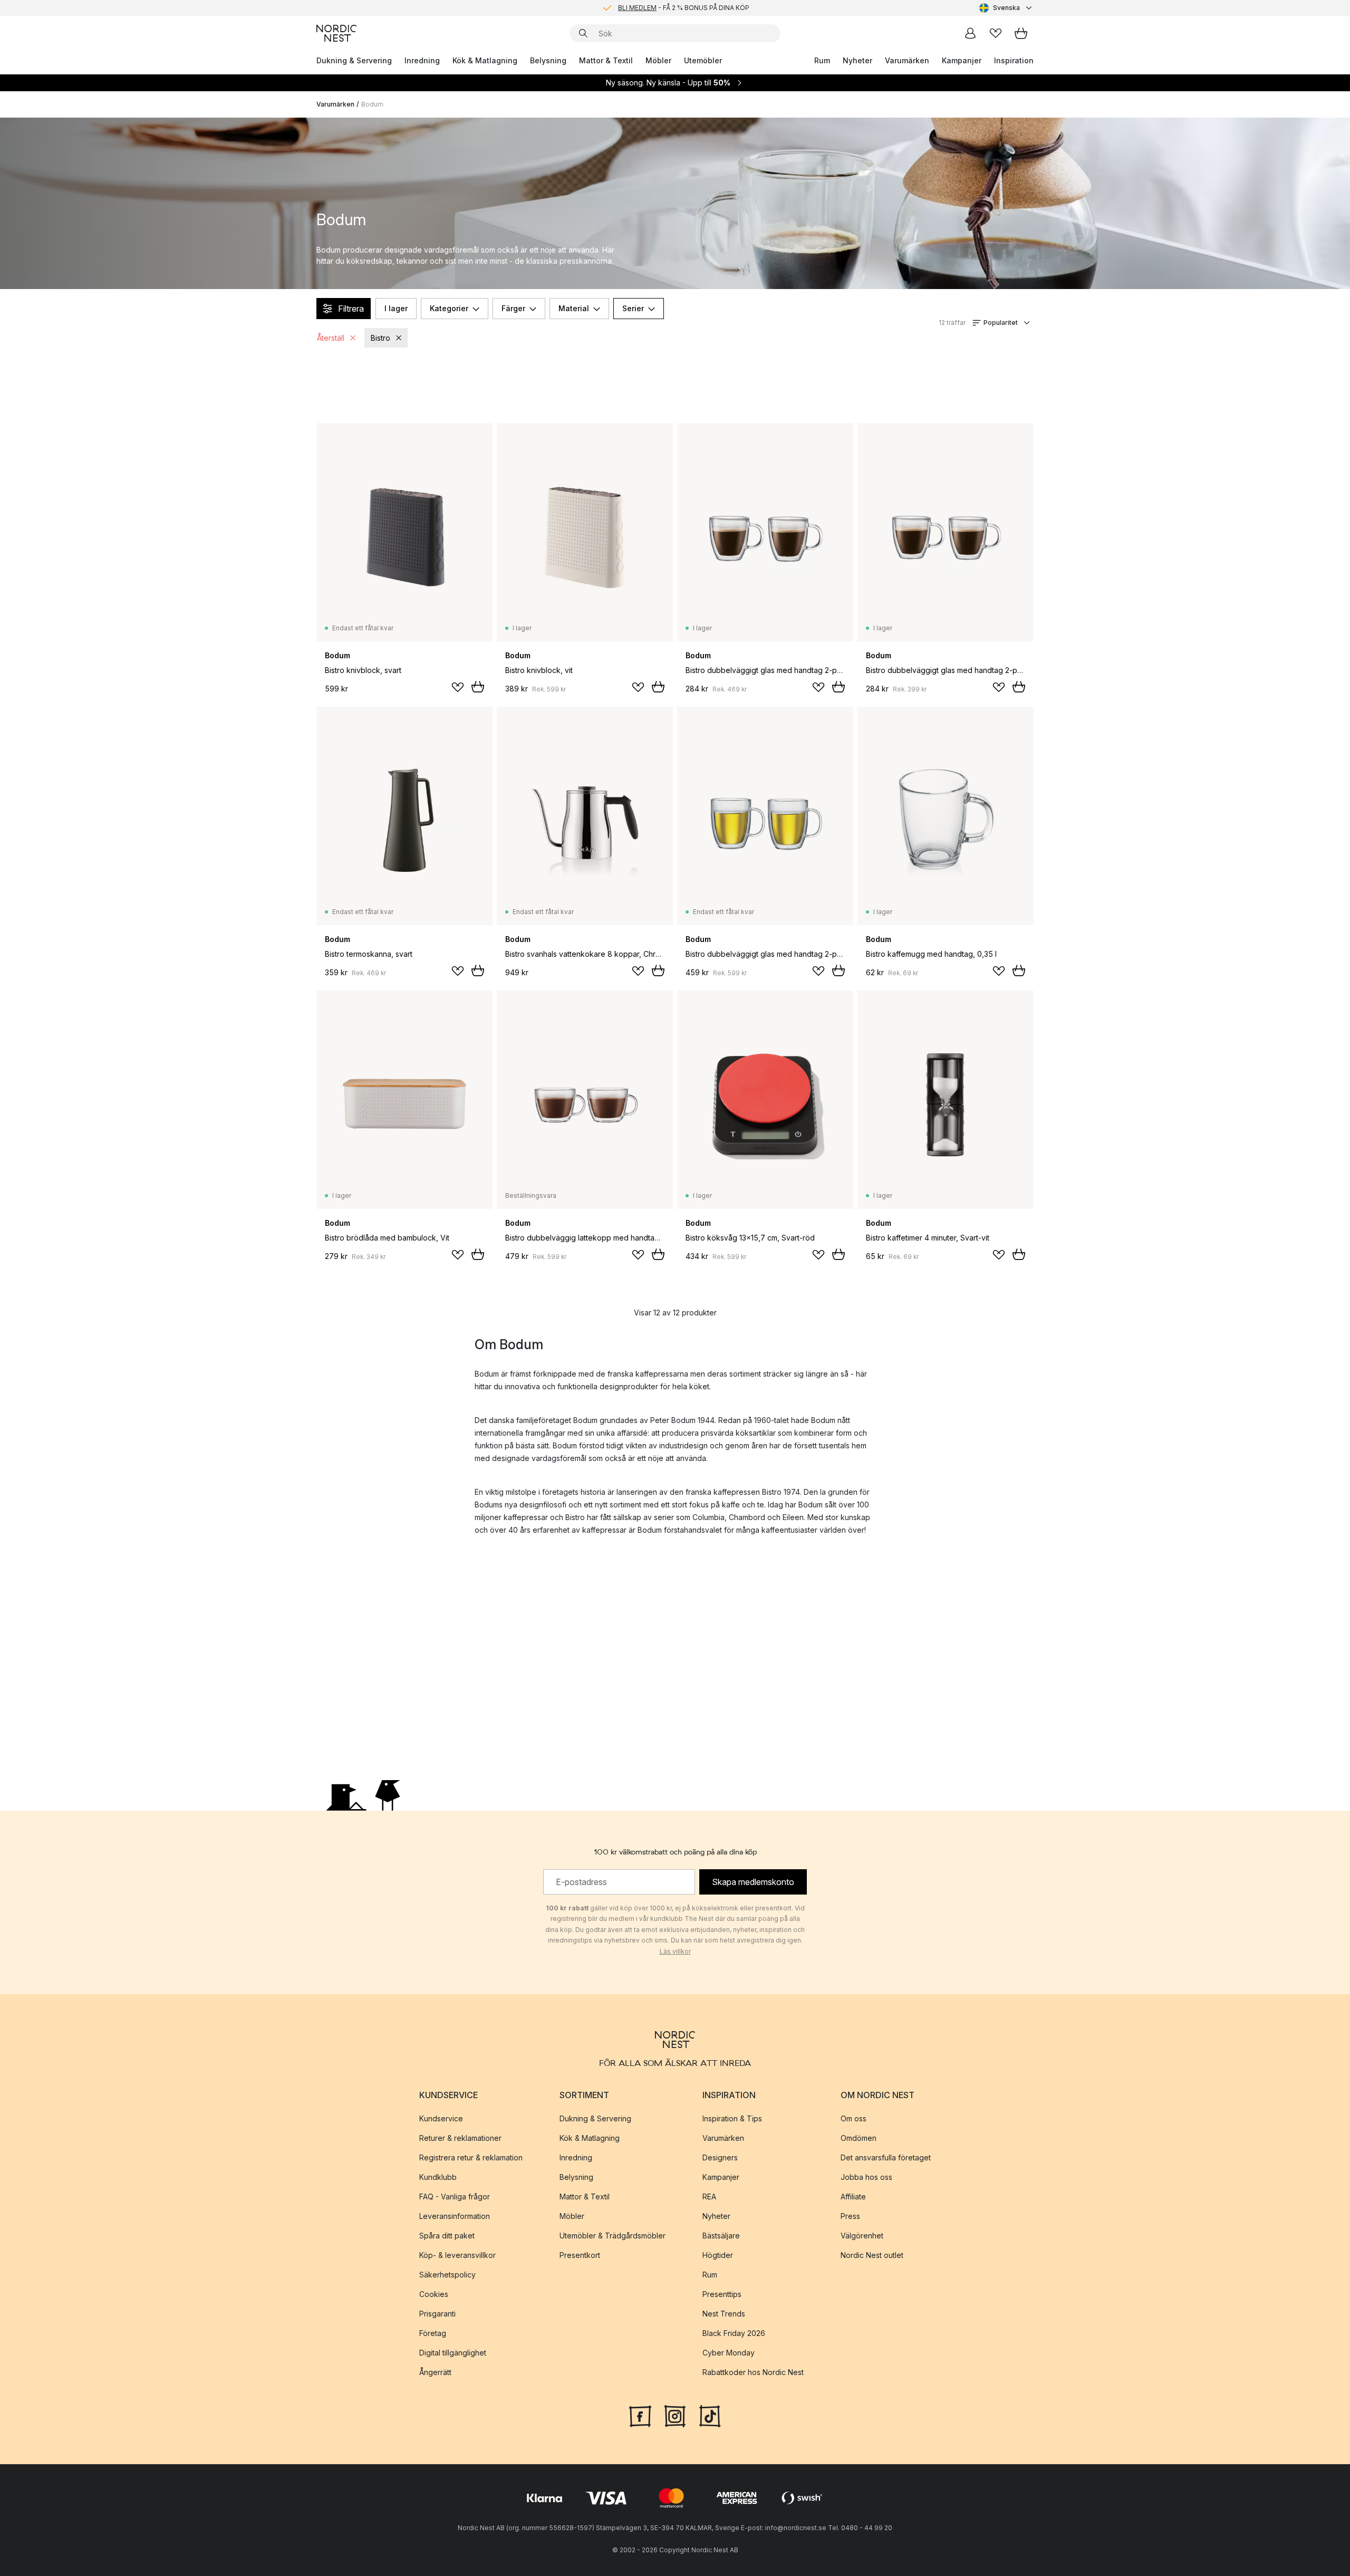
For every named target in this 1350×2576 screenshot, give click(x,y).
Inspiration (1014, 60)
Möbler (658, 60)
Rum (822, 60)
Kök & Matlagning (485, 60)
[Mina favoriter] (996, 33)
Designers (720, 2157)
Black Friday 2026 (734, 2333)
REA (709, 2196)
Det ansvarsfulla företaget (886, 2157)
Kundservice (441, 2118)
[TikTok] (710, 2415)
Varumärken (907, 60)
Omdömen (859, 2137)
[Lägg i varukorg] (478, 687)
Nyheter (857, 60)
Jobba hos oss (866, 2176)
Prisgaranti (437, 2313)
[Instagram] (675, 2415)
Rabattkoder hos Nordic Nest (753, 2372)
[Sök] (583, 33)
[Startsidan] (336, 33)
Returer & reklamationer (460, 2137)
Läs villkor (675, 1951)
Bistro (380, 338)
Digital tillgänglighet (453, 2352)
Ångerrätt (435, 2372)
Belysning (548, 60)
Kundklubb (438, 2176)
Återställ (331, 338)
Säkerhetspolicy (447, 2274)
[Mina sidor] (970, 33)
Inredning (422, 60)
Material (574, 308)
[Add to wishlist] (458, 687)
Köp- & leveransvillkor (457, 2255)
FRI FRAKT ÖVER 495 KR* (683, 8)
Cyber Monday (729, 2352)
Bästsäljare (721, 2235)
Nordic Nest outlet (872, 2255)
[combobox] (1006, 8)
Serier (633, 308)
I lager (396, 308)
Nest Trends (724, 2313)
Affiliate (853, 2196)
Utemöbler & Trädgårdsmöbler (613, 2235)
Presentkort (580, 2255)
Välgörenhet (862, 2235)
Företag (433, 2333)
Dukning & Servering (354, 60)
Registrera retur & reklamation (471, 2157)
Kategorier (449, 308)
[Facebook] (640, 2415)
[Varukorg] (1021, 33)
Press (850, 2215)
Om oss (854, 2118)
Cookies (434, 2294)
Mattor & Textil (606, 60)
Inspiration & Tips (732, 2118)
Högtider (718, 2255)
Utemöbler (703, 60)
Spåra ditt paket (447, 2235)
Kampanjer (962, 60)
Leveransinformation (455, 2215)
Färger (513, 308)
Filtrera (351, 309)
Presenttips (722, 2294)
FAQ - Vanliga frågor (455, 2196)
